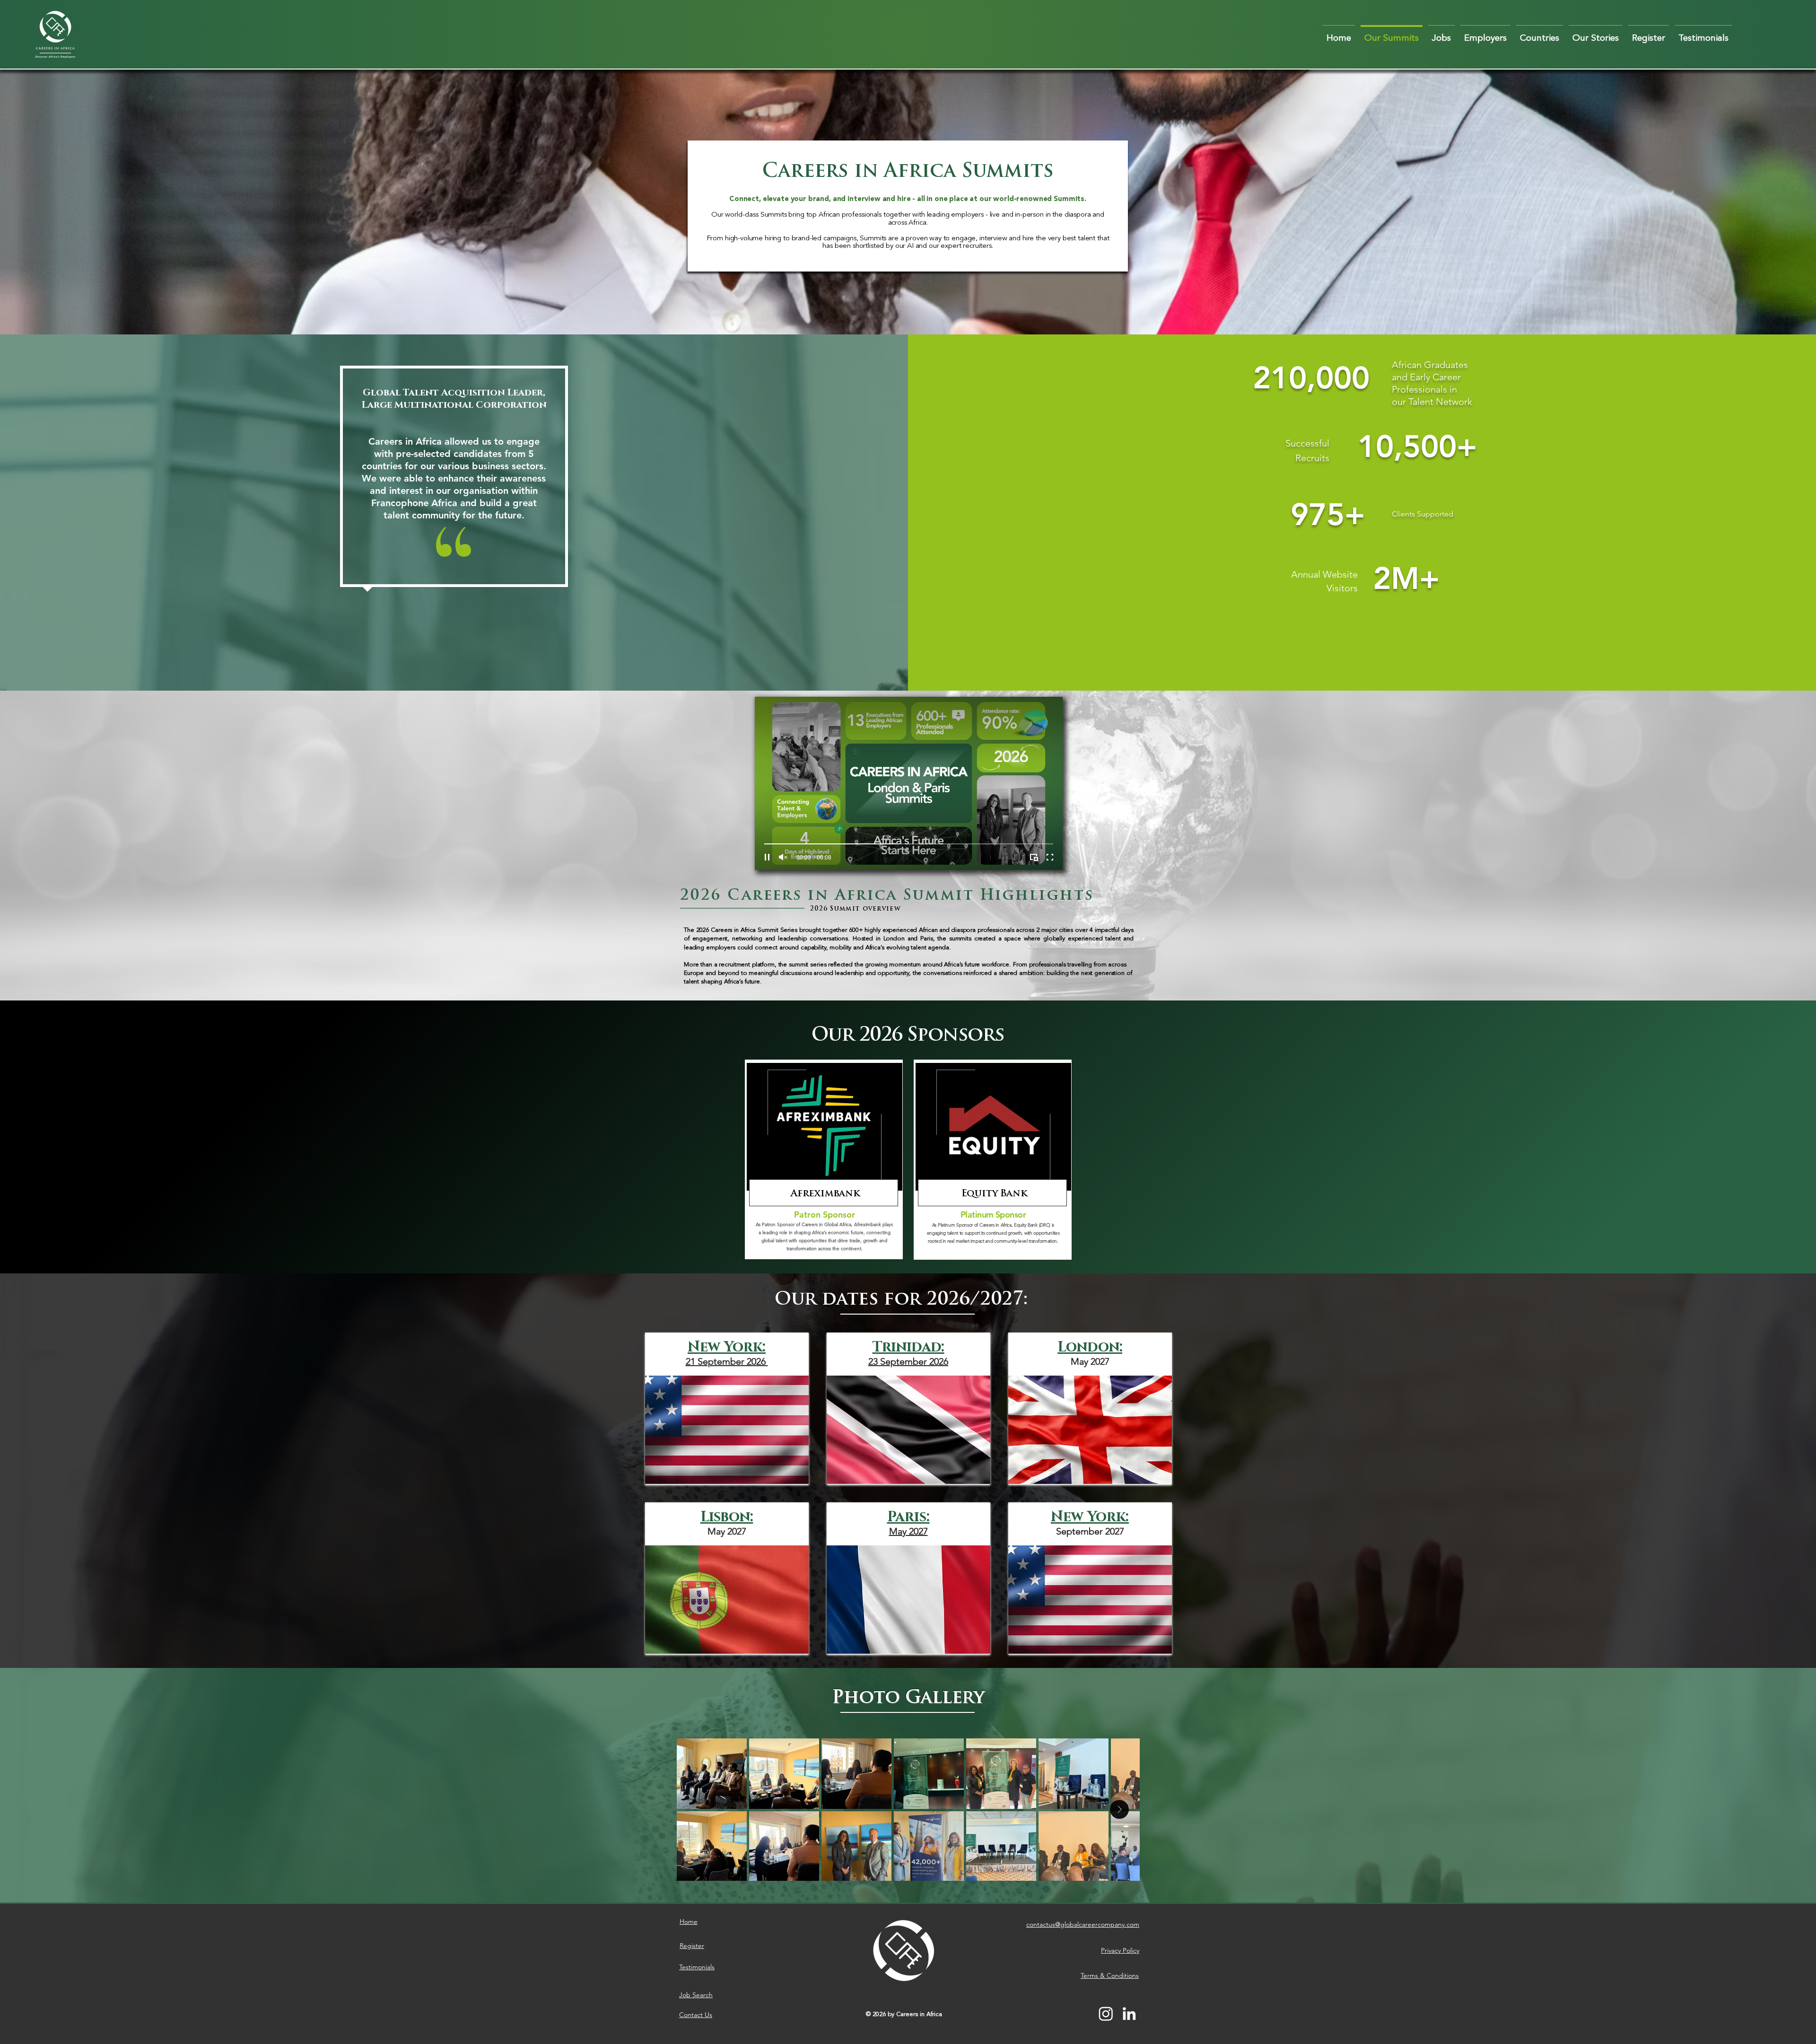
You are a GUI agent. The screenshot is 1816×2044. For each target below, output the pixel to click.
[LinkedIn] (1129, 2013)
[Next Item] (1119, 1809)
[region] (824, 1159)
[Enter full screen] (1050, 857)
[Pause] (767, 857)
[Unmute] (783, 857)
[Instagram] (1106, 2013)
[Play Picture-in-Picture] (1034, 857)
